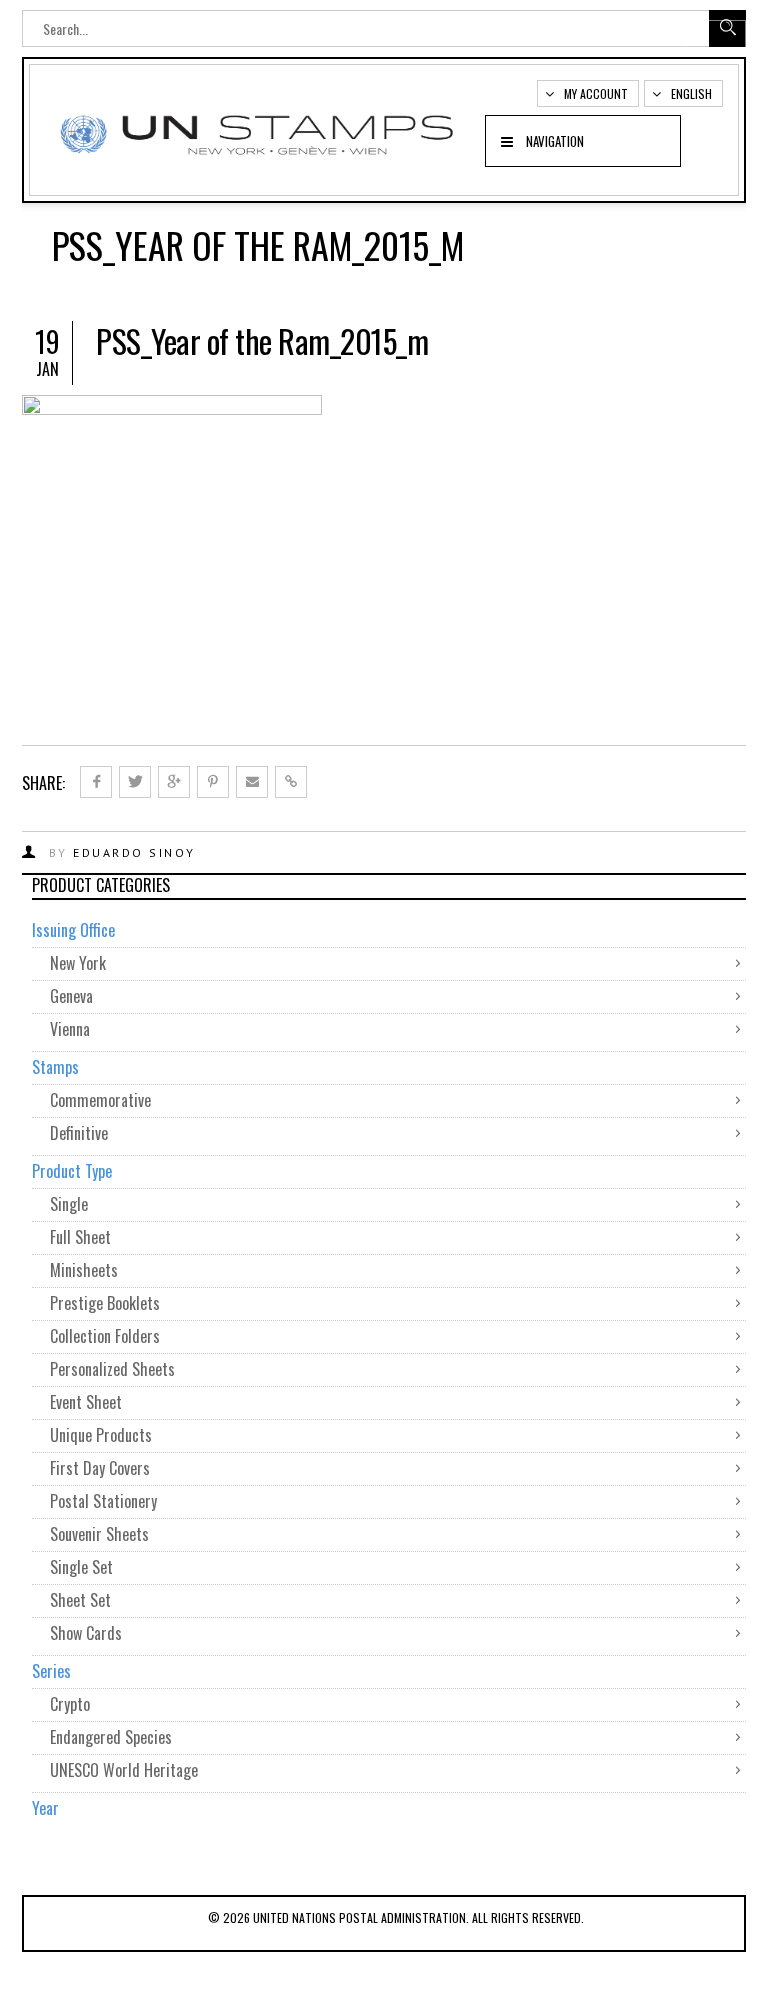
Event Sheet (86, 1402)
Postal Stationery (103, 1501)
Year (45, 1808)
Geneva (71, 996)
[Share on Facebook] (96, 782)
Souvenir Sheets (99, 1534)
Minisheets (84, 1270)
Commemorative (100, 1100)
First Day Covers (100, 1468)
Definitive (79, 1133)
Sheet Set (80, 1600)
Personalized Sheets (112, 1369)
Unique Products (101, 1435)
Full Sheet (80, 1237)
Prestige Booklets (105, 1303)
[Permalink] (291, 782)
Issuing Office (73, 930)
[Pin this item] (213, 782)
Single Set (81, 1567)
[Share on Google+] (174, 782)
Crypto (70, 1704)
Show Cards (86, 1633)
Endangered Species (111, 1737)
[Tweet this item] (135, 782)
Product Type (72, 1171)
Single (69, 1204)
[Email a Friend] (252, 782)
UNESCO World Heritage (124, 1770)
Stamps (55, 1067)
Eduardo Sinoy (134, 852)
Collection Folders (105, 1336)
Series (51, 1671)
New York (78, 963)
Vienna (70, 1029)
